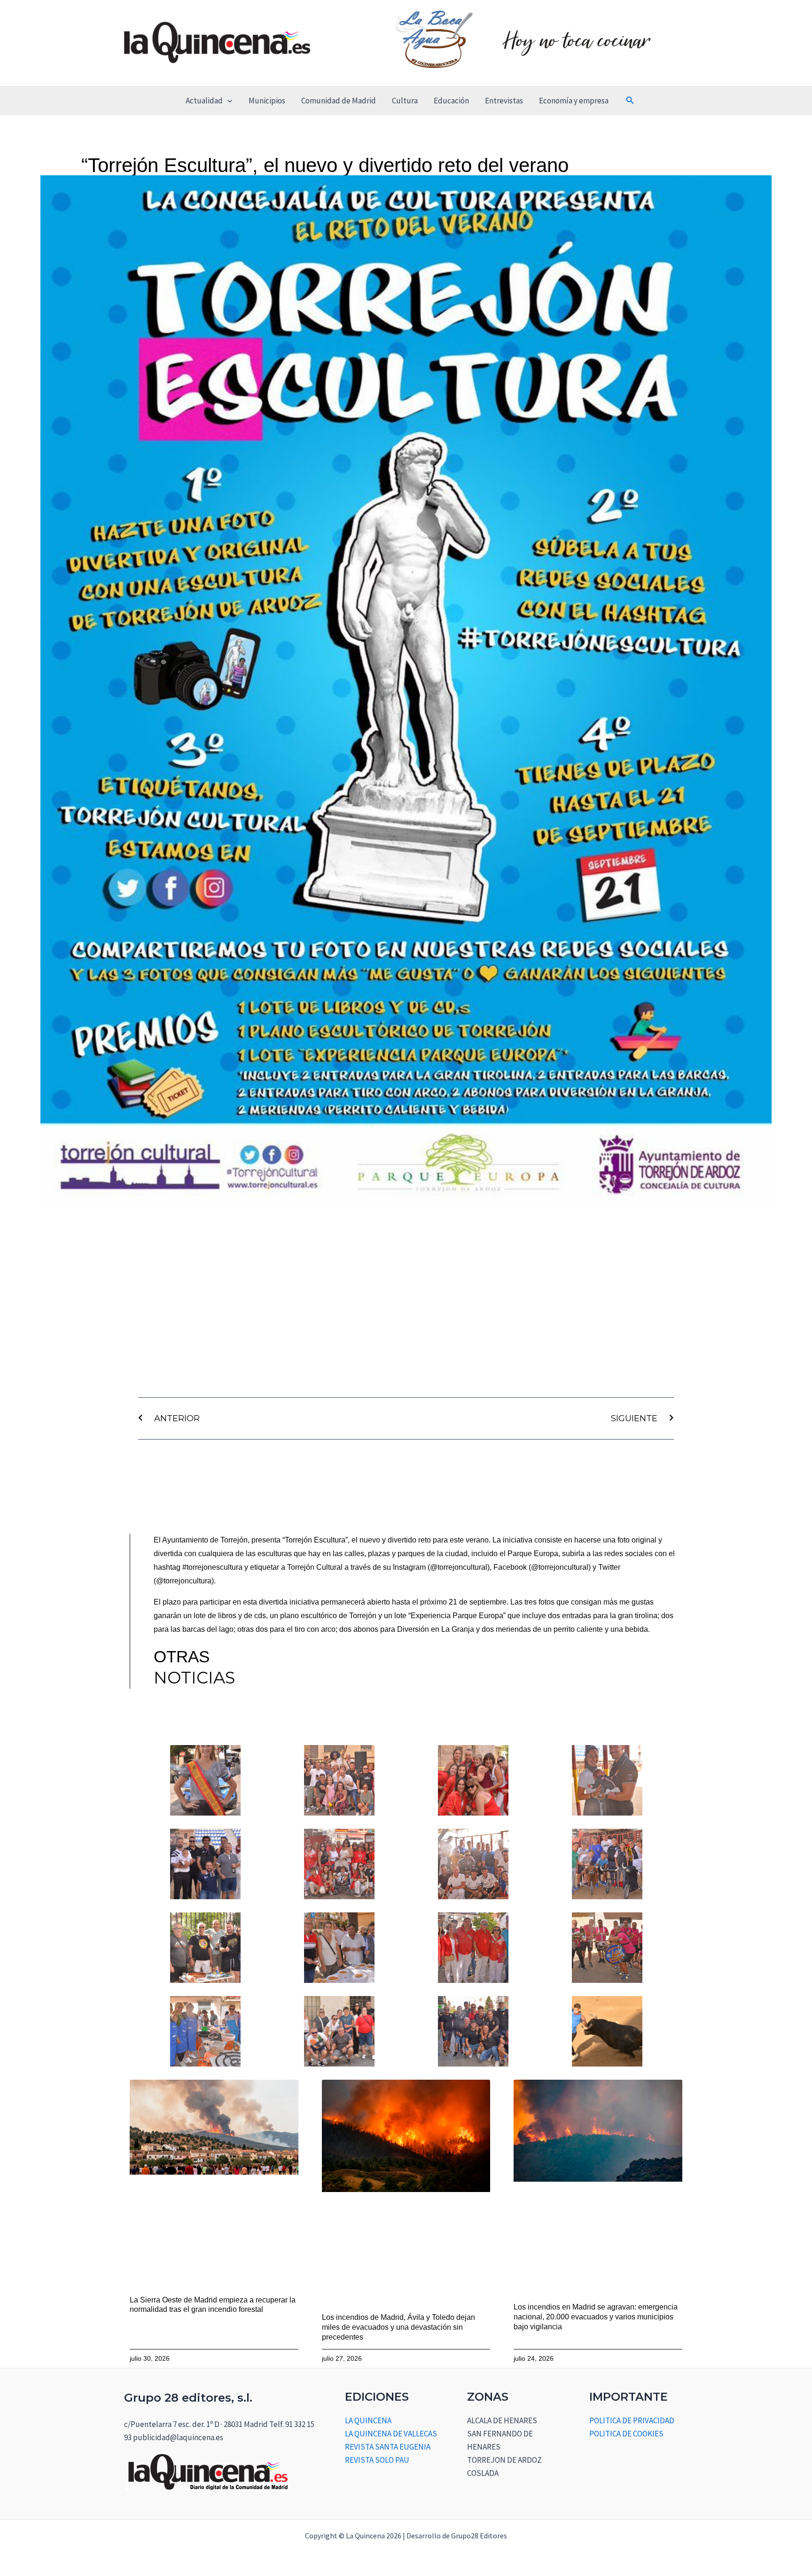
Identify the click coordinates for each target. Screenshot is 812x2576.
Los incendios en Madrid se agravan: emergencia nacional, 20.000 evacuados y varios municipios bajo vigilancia (596, 2317)
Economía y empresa (574, 101)
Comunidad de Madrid (339, 101)
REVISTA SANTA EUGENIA (388, 2447)
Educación (451, 101)
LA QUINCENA (368, 2420)
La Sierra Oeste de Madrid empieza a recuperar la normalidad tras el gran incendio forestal (213, 2305)
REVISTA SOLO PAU (377, 2460)
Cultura (405, 101)
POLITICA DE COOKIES (626, 2434)
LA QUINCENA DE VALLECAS (391, 2434)
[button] (227, 101)
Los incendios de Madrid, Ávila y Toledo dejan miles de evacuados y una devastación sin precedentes (398, 2327)
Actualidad (204, 101)
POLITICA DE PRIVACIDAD (632, 2420)
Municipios (267, 101)
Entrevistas (504, 101)
